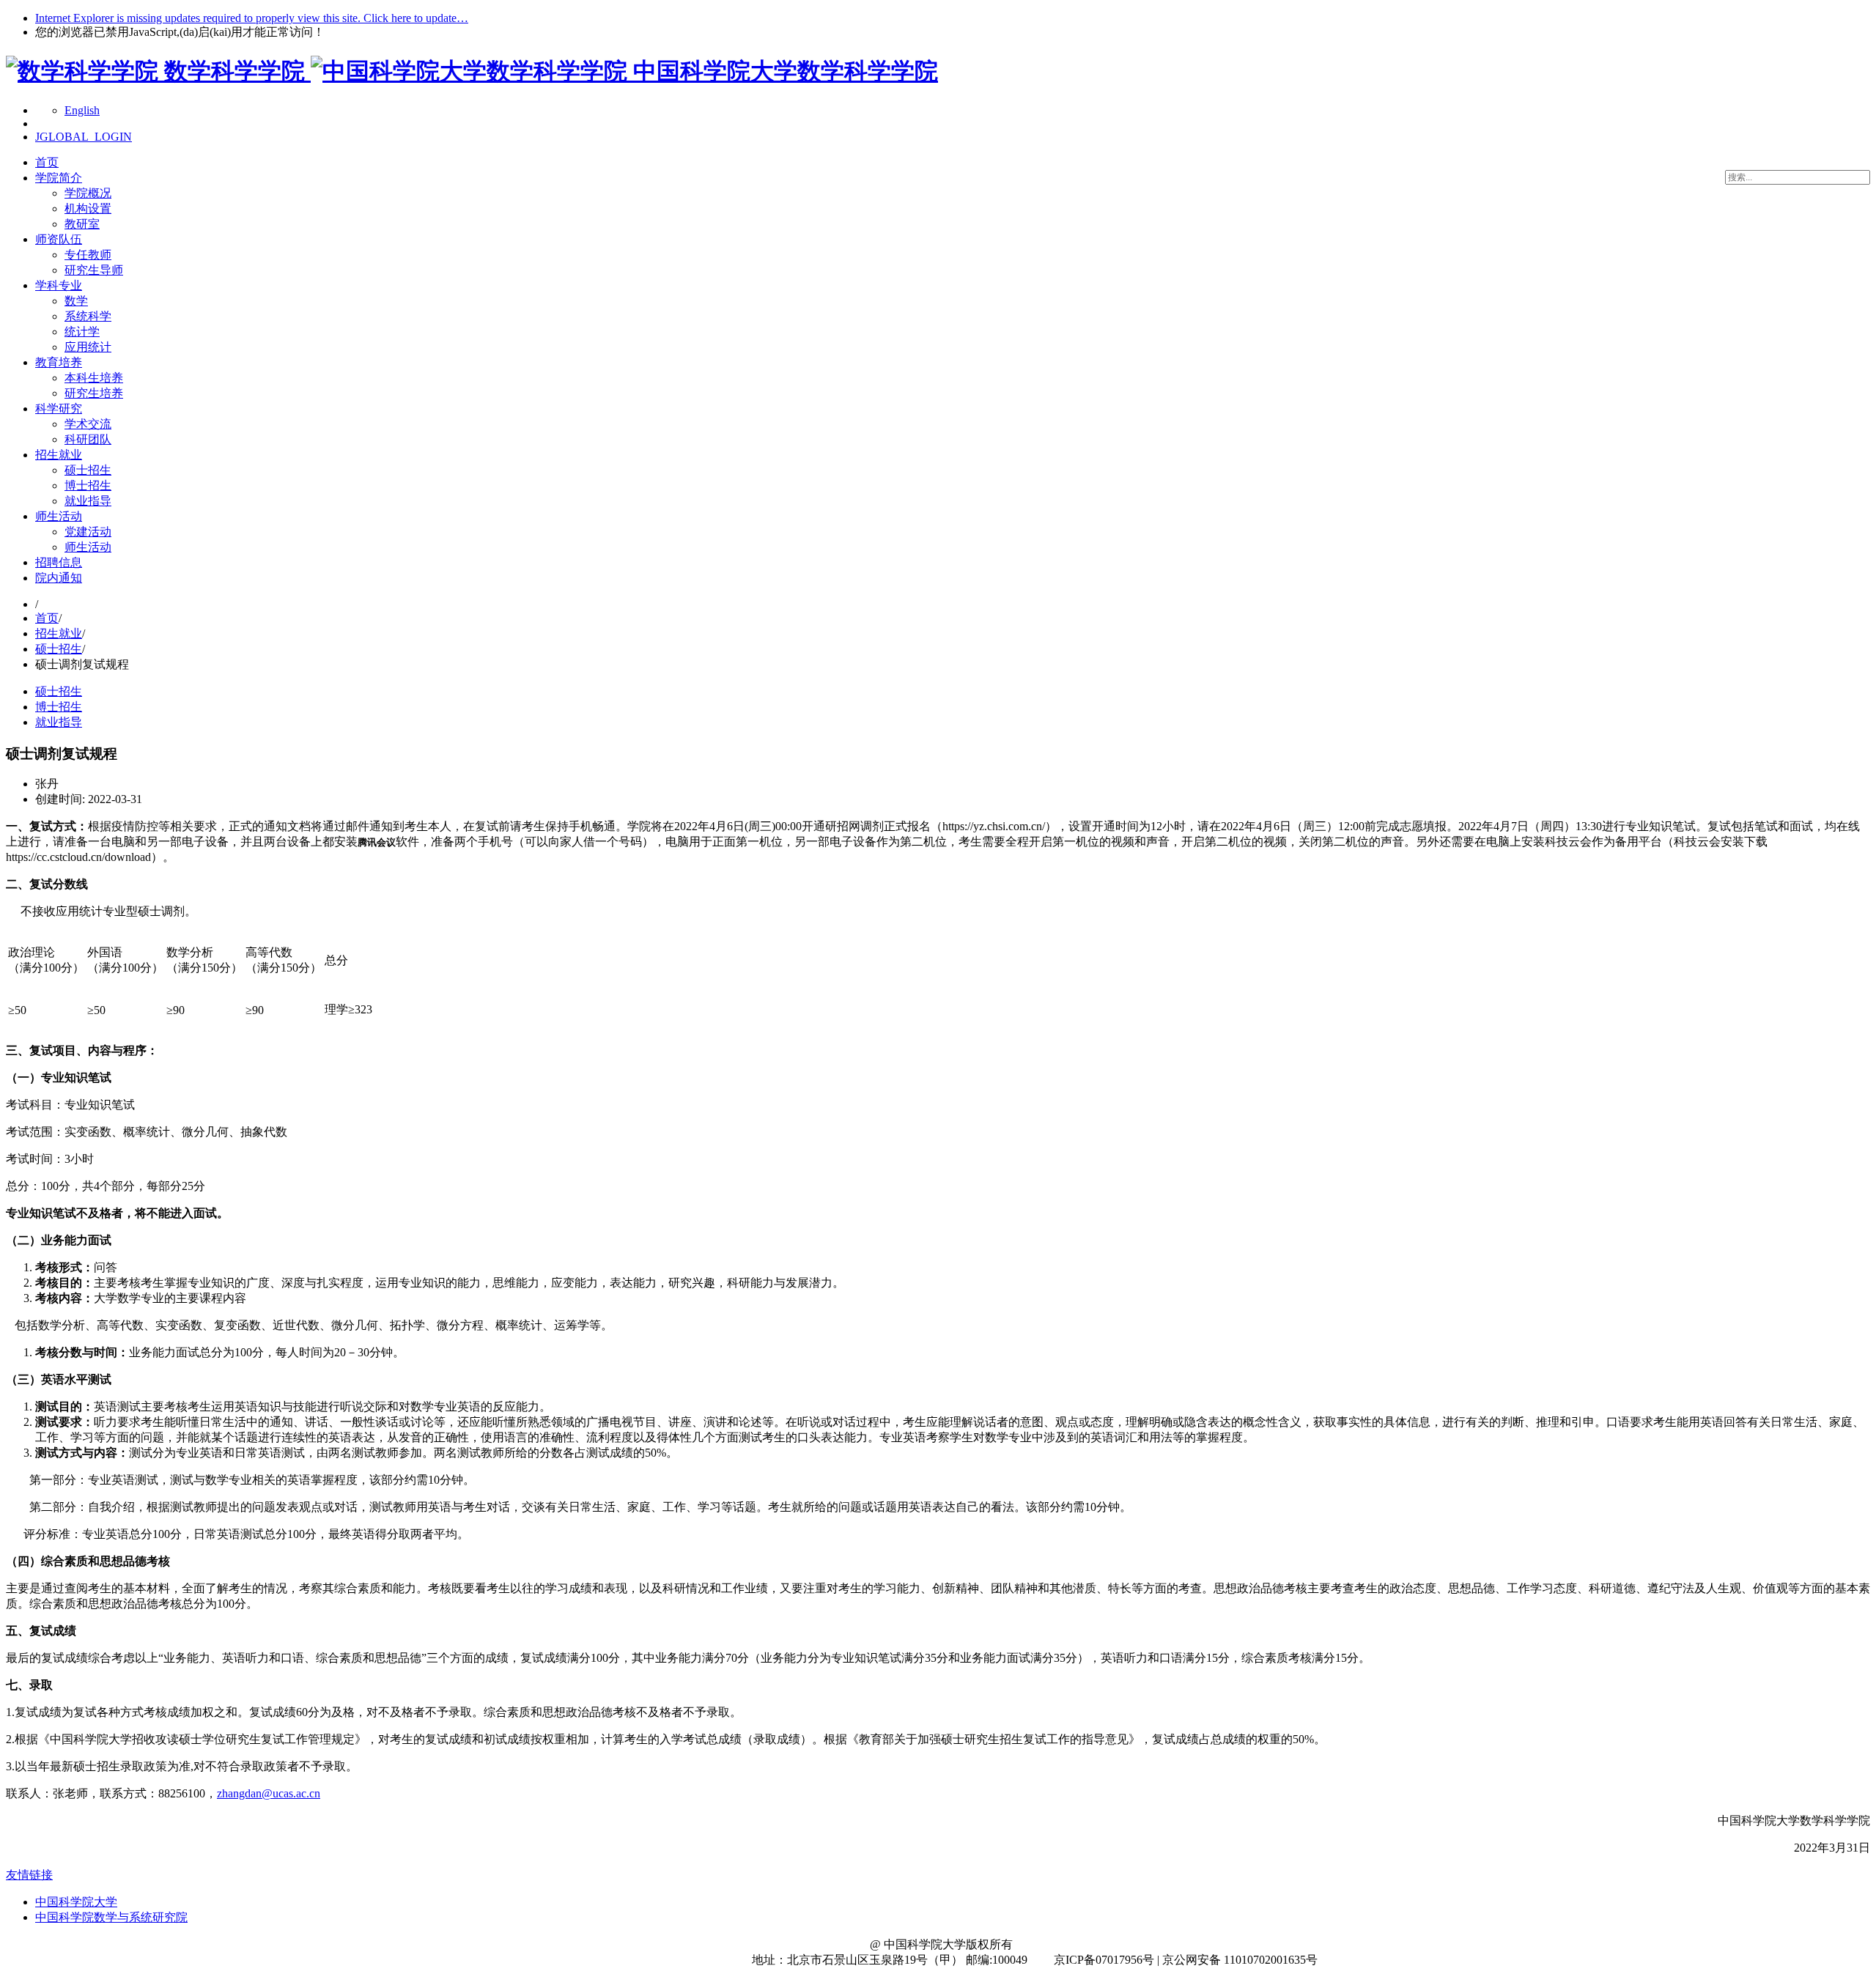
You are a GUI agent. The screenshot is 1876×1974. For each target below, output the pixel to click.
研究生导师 (94, 270)
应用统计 (88, 347)
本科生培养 (94, 378)
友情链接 (29, 1875)
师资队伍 (59, 239)
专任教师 (88, 255)
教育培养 (59, 362)
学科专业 (59, 285)
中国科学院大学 (76, 1902)
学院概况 (88, 193)
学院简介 (59, 178)
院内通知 (59, 578)
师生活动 (59, 516)
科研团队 (88, 439)
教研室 (82, 224)
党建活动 (88, 532)
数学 (76, 301)
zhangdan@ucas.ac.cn (269, 1793)
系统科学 (88, 316)
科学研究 (59, 409)
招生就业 (59, 455)
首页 (47, 162)
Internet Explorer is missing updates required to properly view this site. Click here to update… (252, 18)
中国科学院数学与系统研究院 (111, 1917)
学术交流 (88, 424)
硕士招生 (88, 470)
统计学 (82, 332)
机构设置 (88, 208)
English (82, 110)
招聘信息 (59, 562)
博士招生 (88, 485)
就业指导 (88, 501)
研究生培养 (94, 393)
